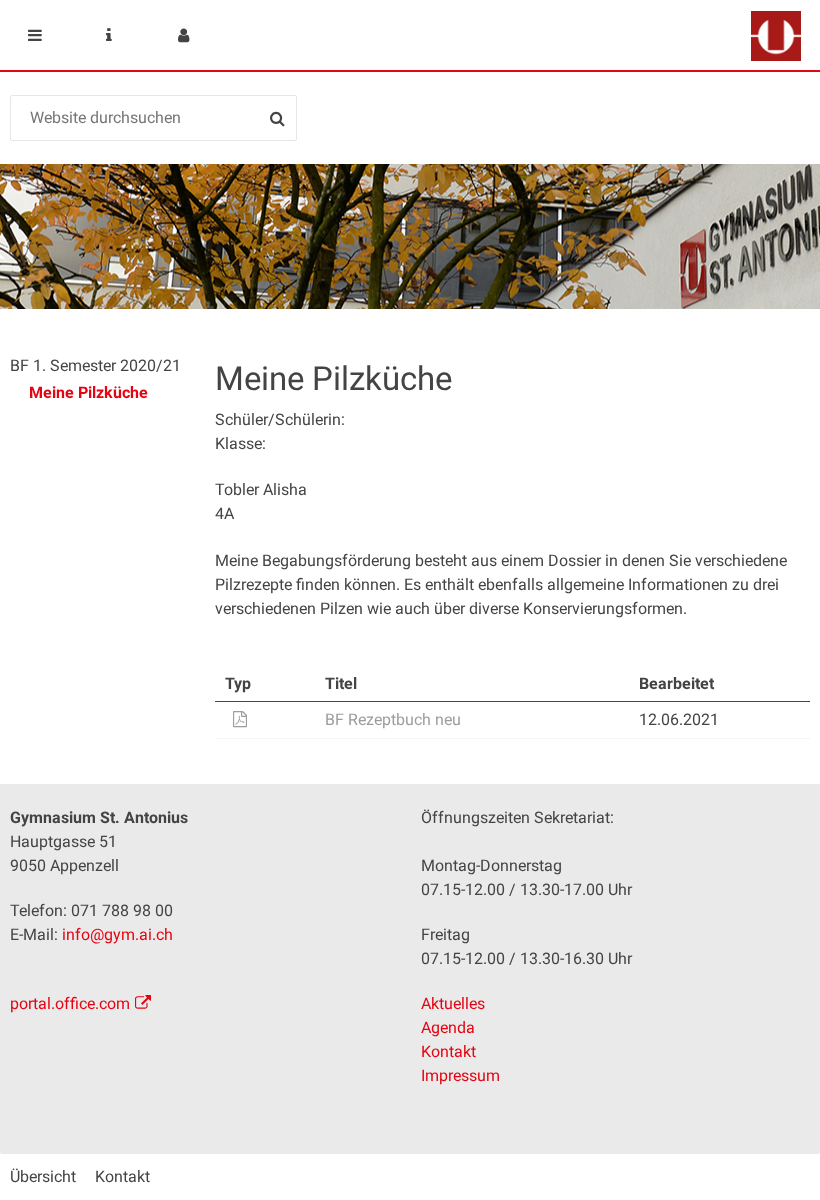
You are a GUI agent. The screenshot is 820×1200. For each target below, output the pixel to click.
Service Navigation (109, 35)
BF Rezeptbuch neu (393, 719)
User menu (183, 35)
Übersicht (43, 1176)
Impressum (460, 1075)
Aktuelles (453, 1003)
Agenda (448, 1027)
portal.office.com (70, 1003)
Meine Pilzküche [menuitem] (88, 392)
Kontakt (448, 1051)
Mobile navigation (35, 35)
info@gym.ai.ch (117, 934)
